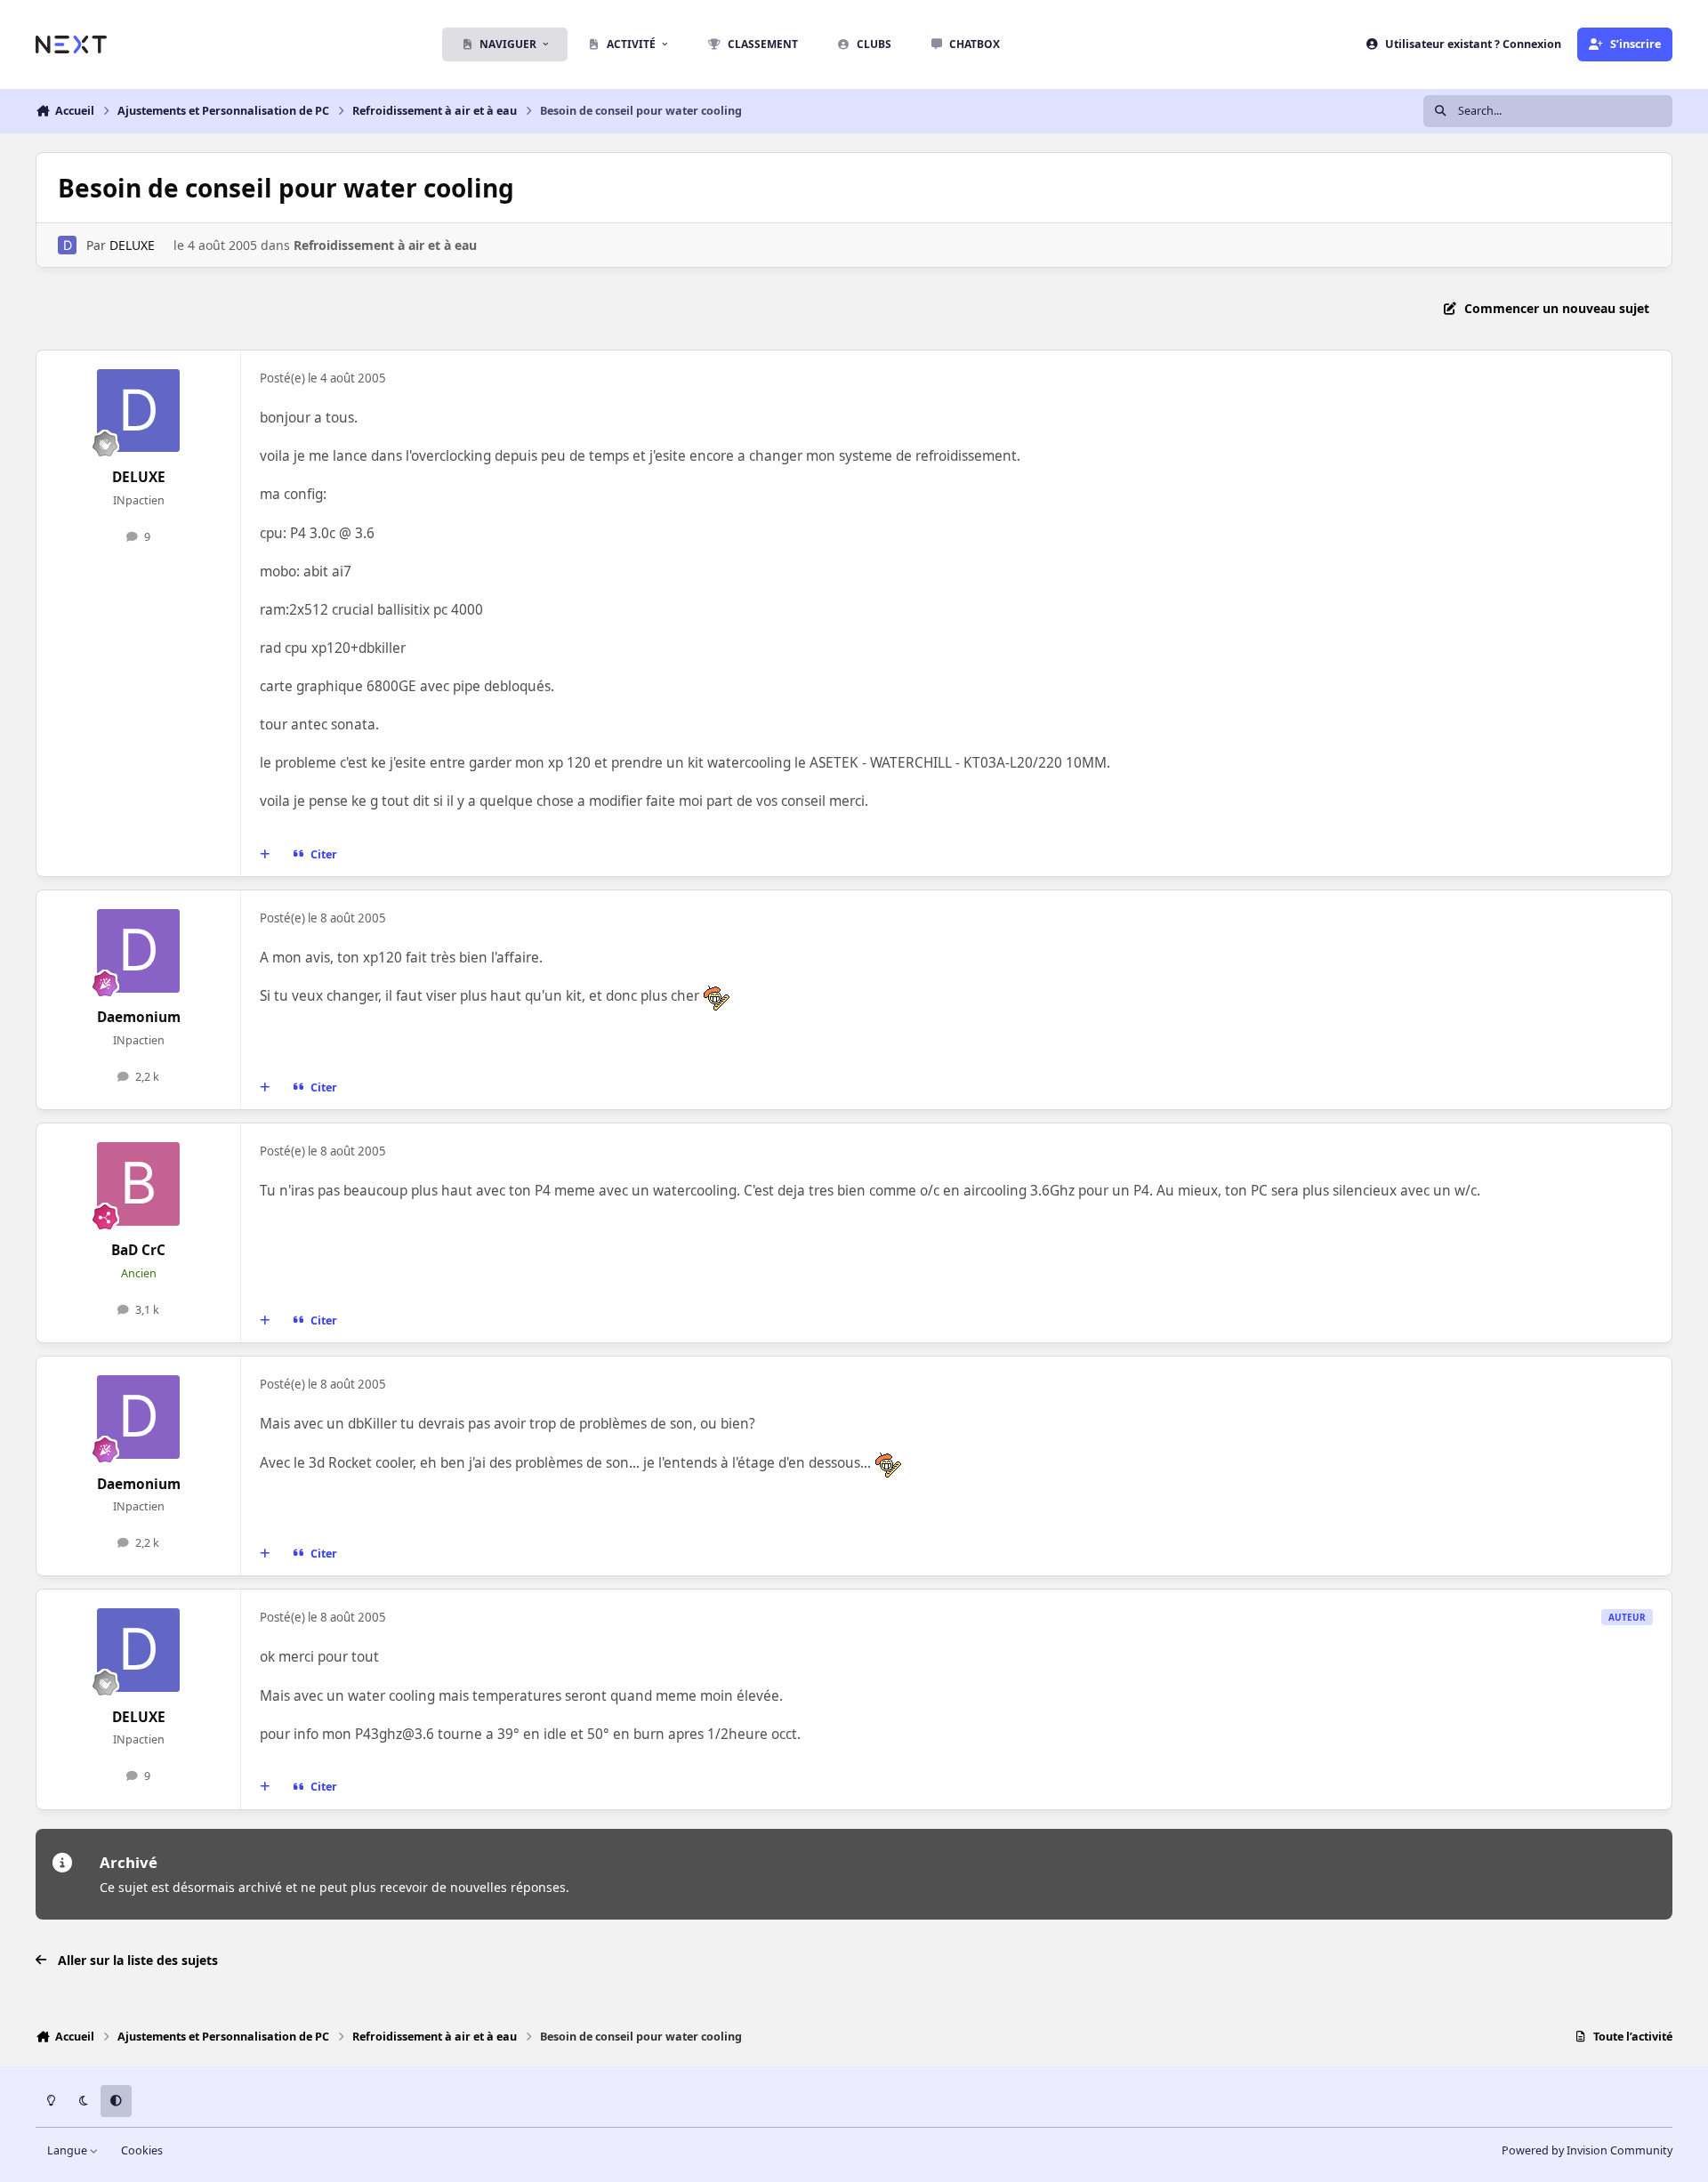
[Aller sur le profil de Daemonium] (139, 951)
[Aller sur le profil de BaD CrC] (139, 1184)
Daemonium (139, 1017)
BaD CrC (138, 1250)
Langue (68, 2150)
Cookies (142, 2150)
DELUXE (132, 245)
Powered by (1587, 2150)
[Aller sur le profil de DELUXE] (67, 245)
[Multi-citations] (265, 855)
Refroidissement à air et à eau (385, 245)
